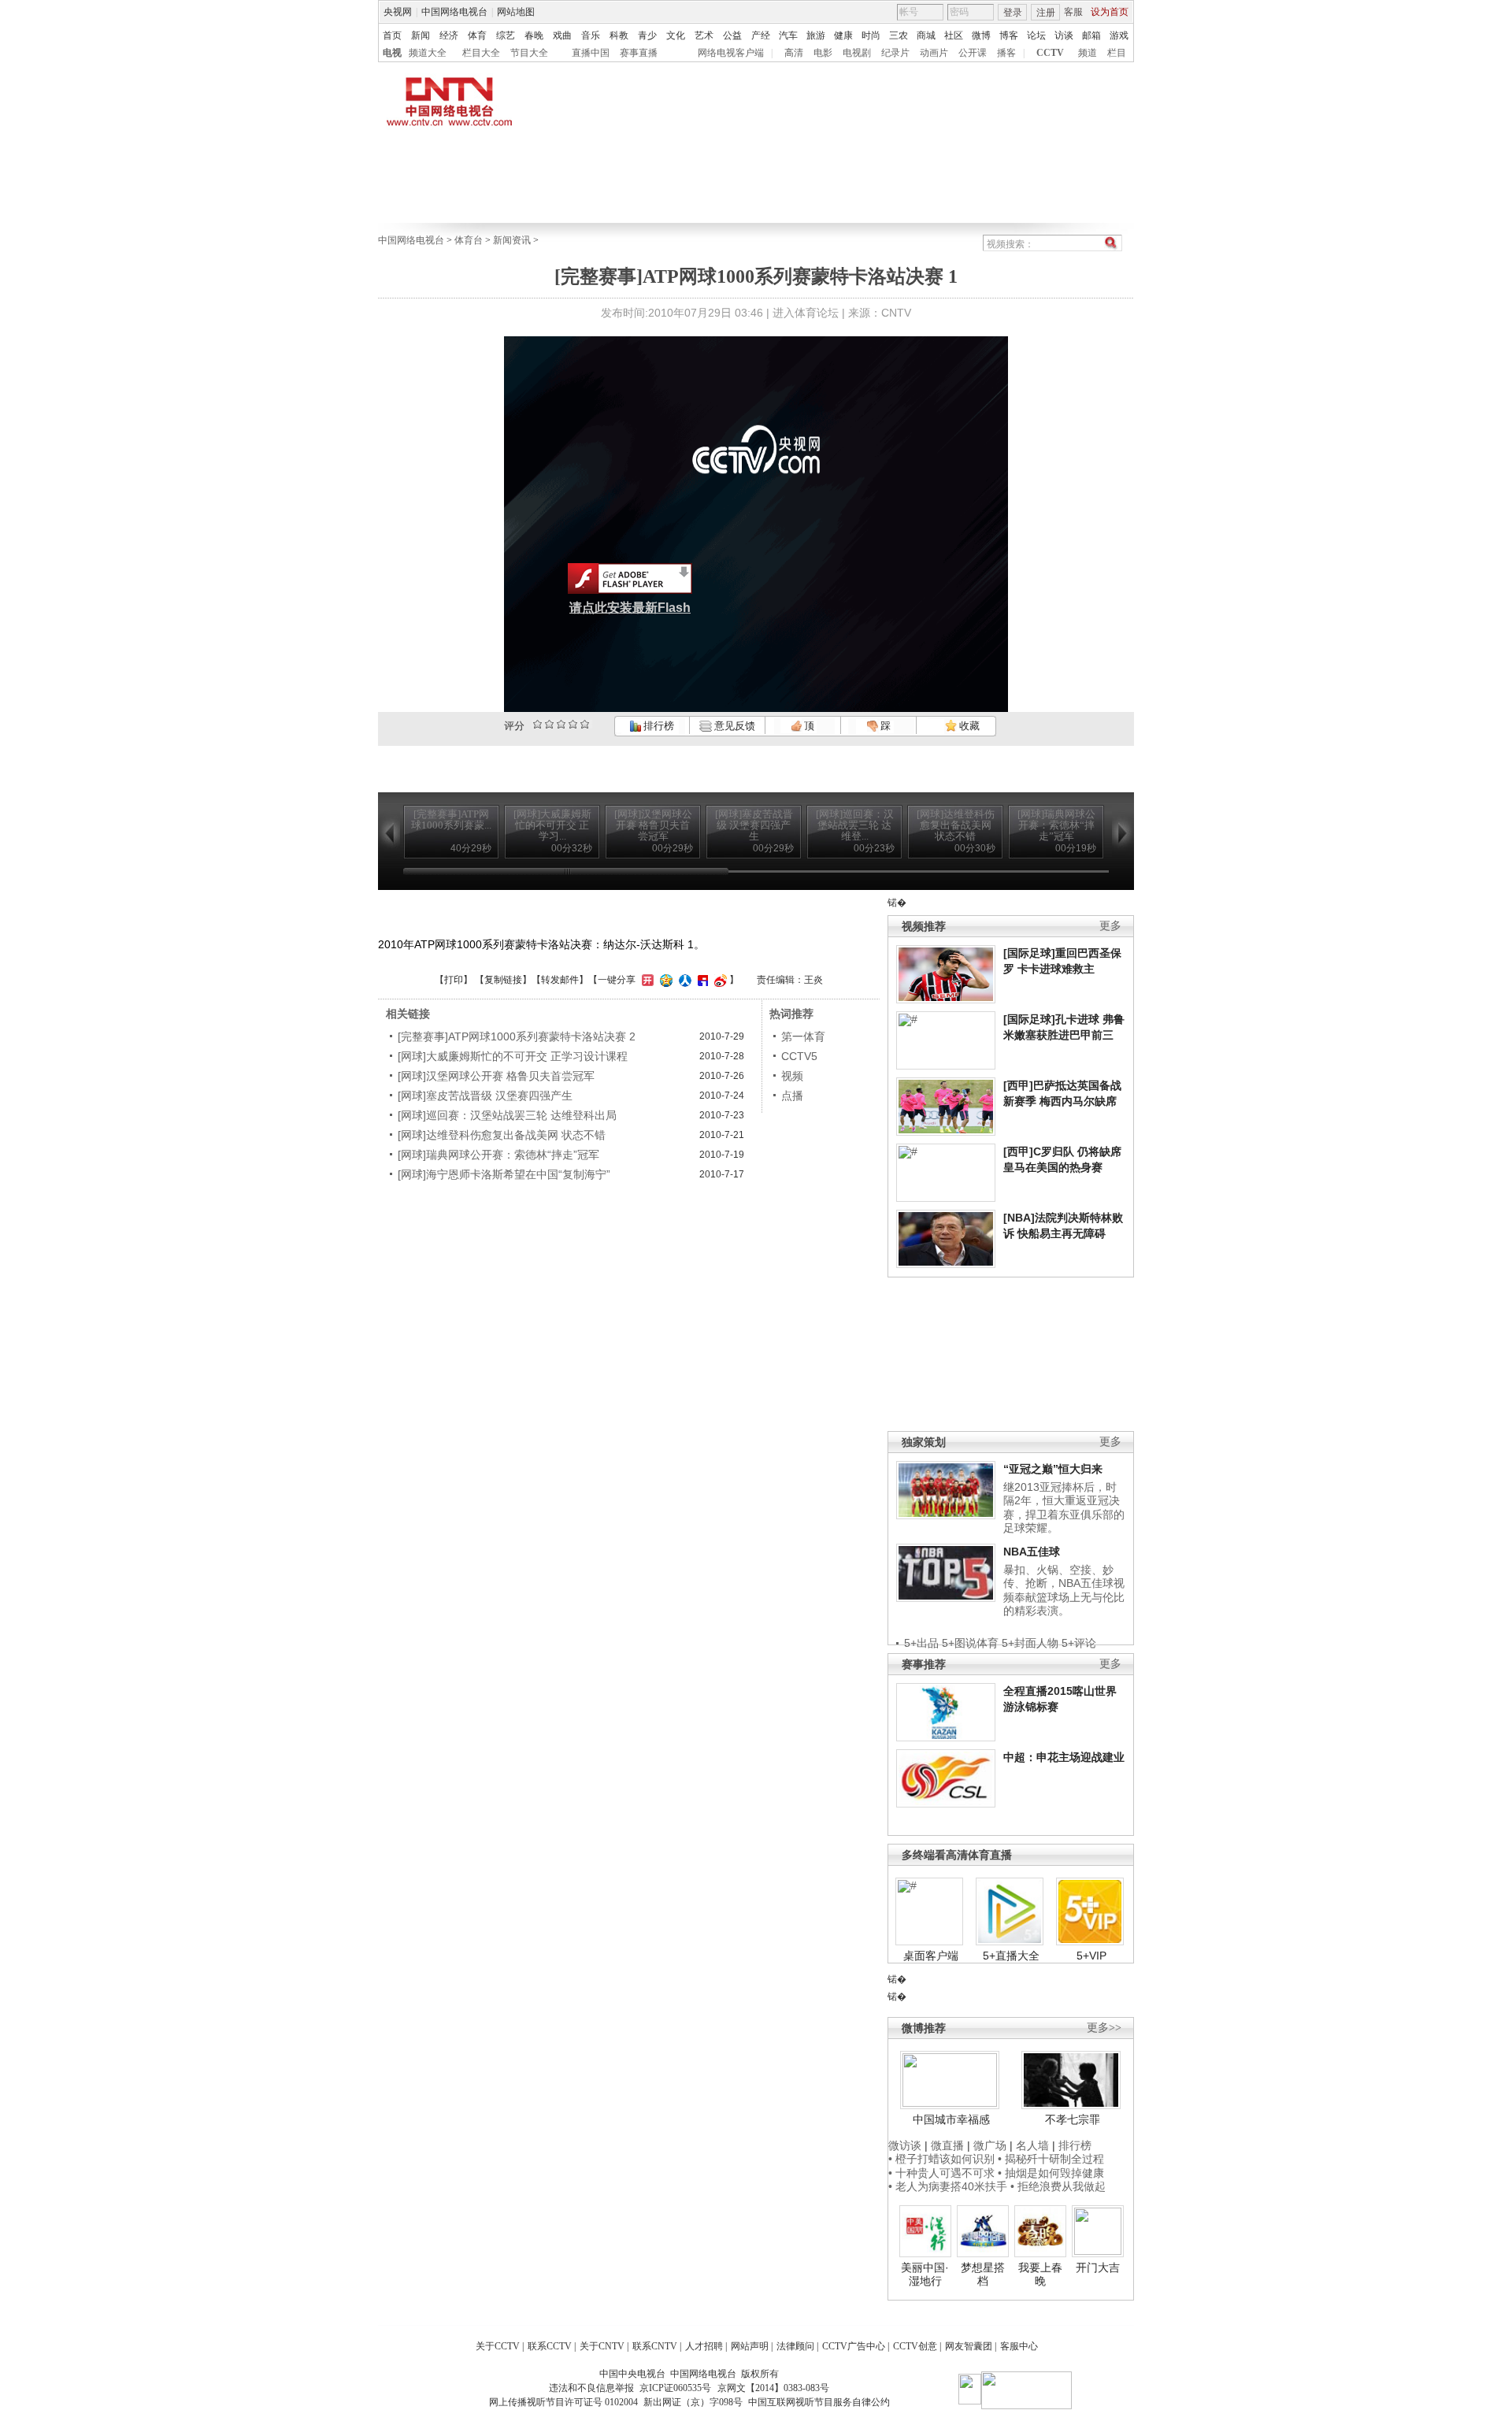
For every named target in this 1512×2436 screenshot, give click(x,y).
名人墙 (1032, 2145)
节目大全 (529, 53)
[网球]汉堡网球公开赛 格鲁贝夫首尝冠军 (496, 1076)
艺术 (704, 35)
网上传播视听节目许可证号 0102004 (563, 2402)
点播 (792, 1096)
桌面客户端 (931, 1956)
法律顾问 (795, 2346)
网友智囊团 (969, 2346)
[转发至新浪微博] (719, 980)
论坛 (1036, 35)
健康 (843, 35)
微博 (981, 35)
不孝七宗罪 (1073, 2119)
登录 (1013, 13)
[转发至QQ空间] (664, 980)
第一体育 (803, 1036)
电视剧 (857, 53)
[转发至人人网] (683, 980)
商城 (926, 35)
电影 (823, 53)
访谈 (1064, 35)
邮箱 (1091, 35)
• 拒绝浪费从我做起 (1058, 2186)
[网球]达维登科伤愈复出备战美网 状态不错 (502, 1135)
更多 (1110, 926)
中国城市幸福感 (951, 2119)
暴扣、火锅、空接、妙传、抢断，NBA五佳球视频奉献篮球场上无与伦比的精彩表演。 (1064, 1591)
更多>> (1104, 2028)
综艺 (506, 35)
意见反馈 (733, 726)
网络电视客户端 (731, 53)
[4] (549, 724)
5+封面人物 (1030, 1643)
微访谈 (905, 2145)
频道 (1088, 53)
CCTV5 (799, 1056)
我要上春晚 (1040, 2275)
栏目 (1117, 53)
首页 (392, 35)
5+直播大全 (1011, 1956)
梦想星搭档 (983, 2275)
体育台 (469, 240)
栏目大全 (481, 53)
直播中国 (591, 53)
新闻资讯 (512, 240)
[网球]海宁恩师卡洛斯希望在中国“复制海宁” (504, 1174)
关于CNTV (602, 2346)
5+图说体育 (970, 1643)
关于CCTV (498, 2346)
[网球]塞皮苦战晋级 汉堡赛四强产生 (485, 1096)
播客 (1006, 53)
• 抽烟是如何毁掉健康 (1051, 2173)
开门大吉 (1098, 2267)
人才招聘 (704, 2346)
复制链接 (503, 980)
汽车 (788, 35)
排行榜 (658, 726)
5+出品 (921, 1643)
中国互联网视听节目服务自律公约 (819, 2402)
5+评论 (1079, 1643)
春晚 (534, 35)
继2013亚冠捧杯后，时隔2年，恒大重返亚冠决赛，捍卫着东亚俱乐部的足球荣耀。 (1064, 1508)
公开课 (973, 53)
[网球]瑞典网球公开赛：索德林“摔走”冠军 (498, 1155)
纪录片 (895, 53)
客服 (1073, 12)
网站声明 (750, 2346)
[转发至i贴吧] (701, 980)
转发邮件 (560, 980)
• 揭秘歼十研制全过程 (1051, 2159)
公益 (732, 35)
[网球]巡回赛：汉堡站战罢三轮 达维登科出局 (507, 1115)
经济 (449, 35)
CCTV (1050, 53)
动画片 (934, 53)
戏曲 (562, 35)
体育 (477, 35)
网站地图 (516, 12)
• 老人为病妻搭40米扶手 (948, 2186)
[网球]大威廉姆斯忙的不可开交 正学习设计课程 (513, 1056)
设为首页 (1110, 12)
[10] (585, 724)
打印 (454, 980)
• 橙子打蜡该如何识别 (941, 2159)
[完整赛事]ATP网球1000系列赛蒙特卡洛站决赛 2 (517, 1036)
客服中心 (1019, 2346)
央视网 (398, 12)
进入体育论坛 (806, 313)
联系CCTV (550, 2346)
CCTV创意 (915, 2346)
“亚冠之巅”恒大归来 (1053, 1469)
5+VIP (1091, 1956)
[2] (537, 724)
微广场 (990, 2145)
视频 (792, 1076)
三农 (899, 35)
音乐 (591, 35)
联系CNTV (655, 2346)
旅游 (816, 35)
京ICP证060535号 (675, 2388)
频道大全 (428, 53)
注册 (1046, 13)
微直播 (947, 2145)
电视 (392, 53)
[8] (573, 724)
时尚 (871, 35)
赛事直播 (639, 53)
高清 (794, 53)
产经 (761, 35)
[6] (561, 724)
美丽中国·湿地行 (925, 2275)
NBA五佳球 (1032, 1552)
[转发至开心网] (646, 980)
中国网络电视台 (454, 12)
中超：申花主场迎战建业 (1064, 1757)
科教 (619, 35)
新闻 (421, 35)
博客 (1009, 35)
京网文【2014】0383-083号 (773, 2388)
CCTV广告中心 (854, 2346)
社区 (954, 35)
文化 (676, 35)
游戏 (1119, 35)
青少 (647, 35)
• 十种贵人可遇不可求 (943, 2173)
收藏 (968, 726)
